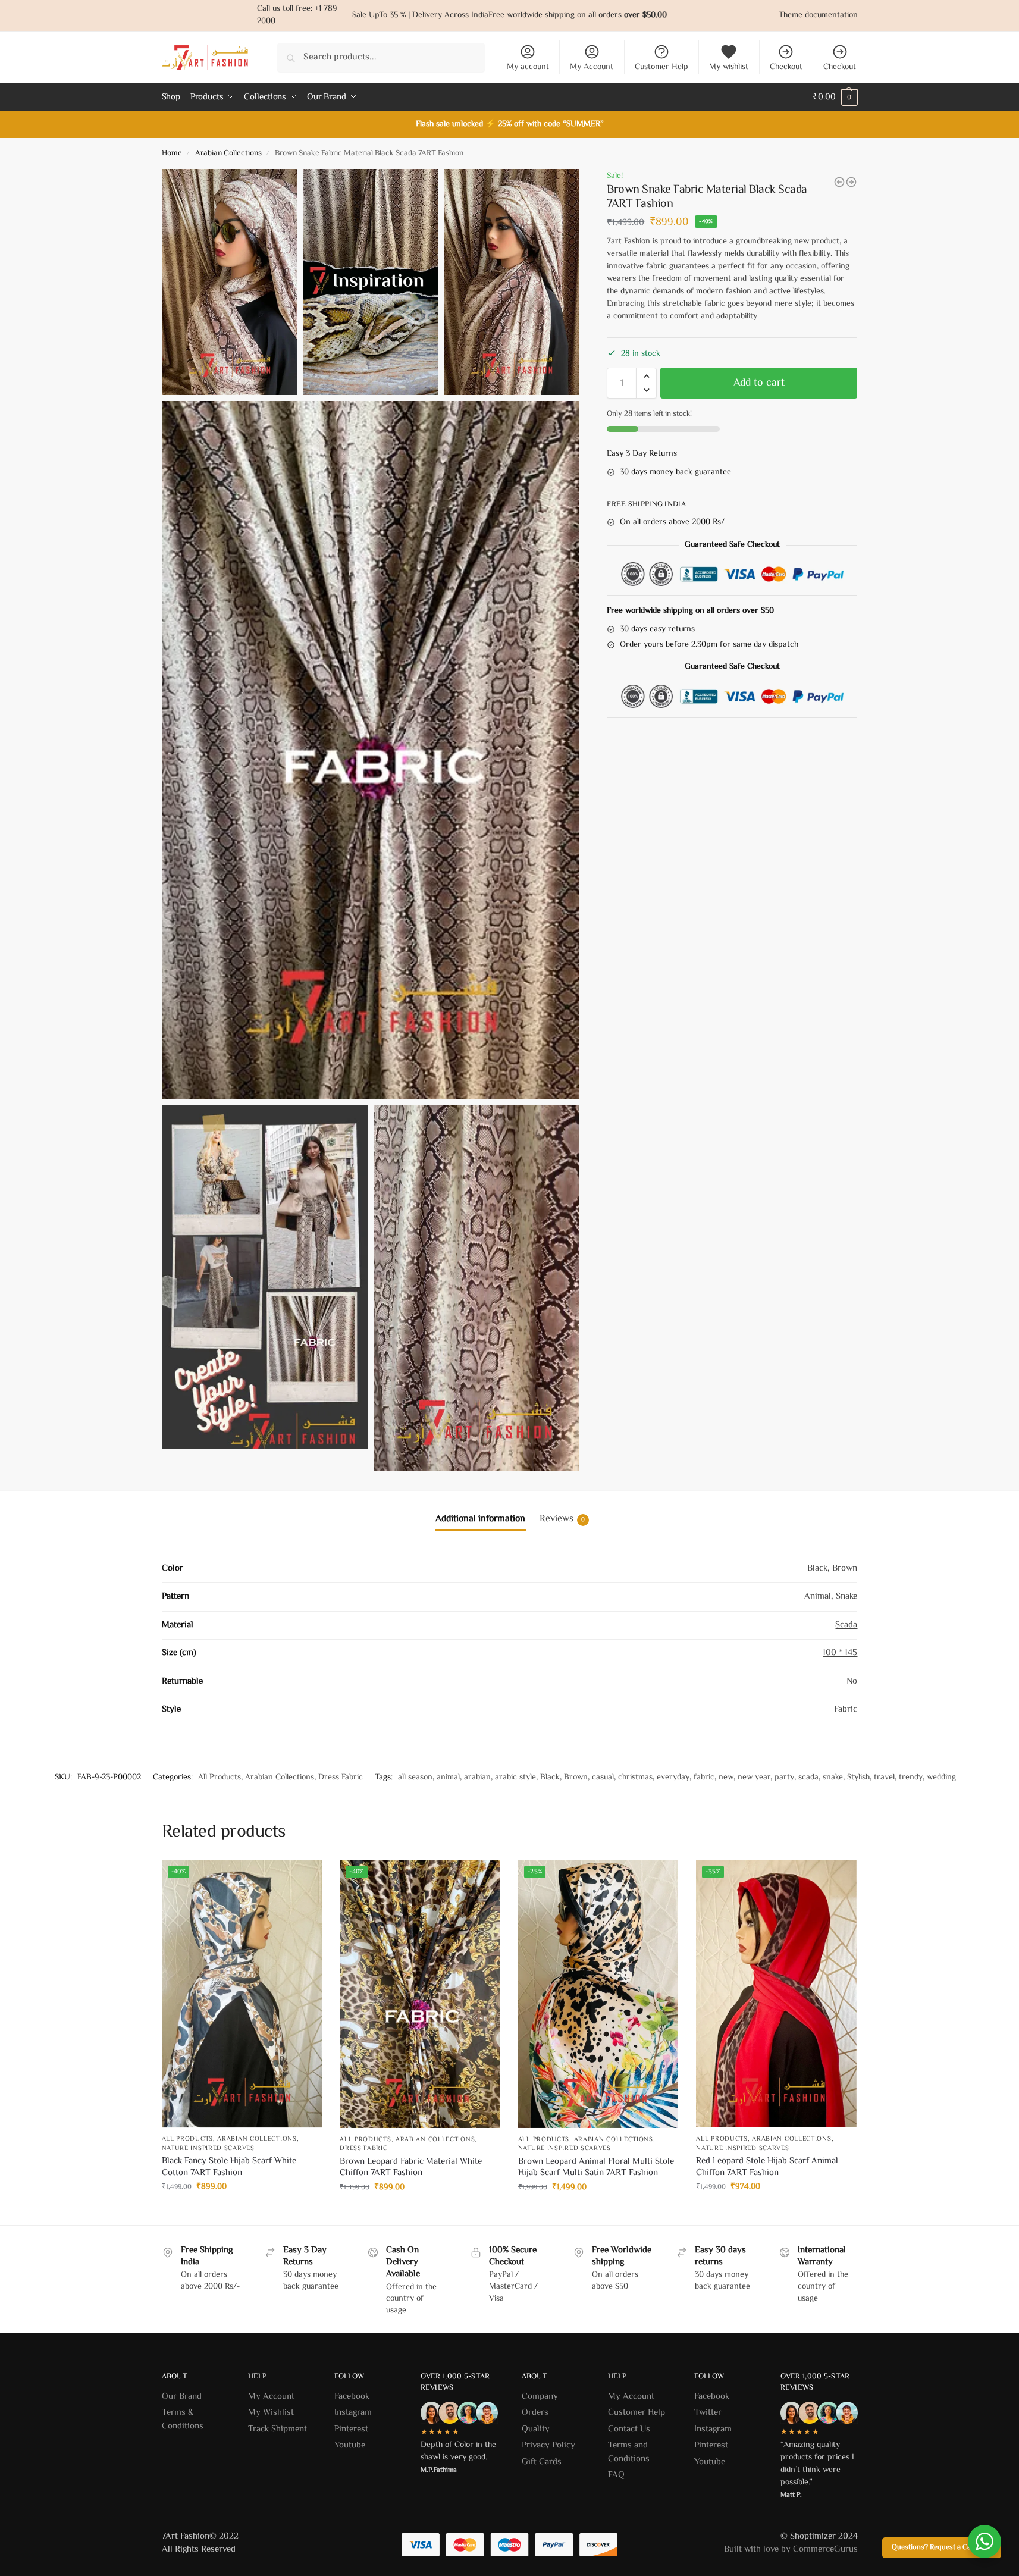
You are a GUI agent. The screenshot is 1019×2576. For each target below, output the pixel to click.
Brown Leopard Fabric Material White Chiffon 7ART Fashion (411, 2168)
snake (833, 1778)
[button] (646, 376)
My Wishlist (271, 2413)
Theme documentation (818, 15)
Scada (846, 1625)
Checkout (786, 67)
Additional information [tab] (480, 1519)
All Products (220, 1778)
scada (808, 1778)
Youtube (350, 2445)
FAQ (616, 2475)
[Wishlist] (304, 1878)
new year (754, 1778)
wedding (941, 1778)
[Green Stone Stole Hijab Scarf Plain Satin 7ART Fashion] (851, 182)
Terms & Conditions (183, 2420)
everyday (673, 1778)
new (726, 1778)
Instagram (353, 2413)
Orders (535, 2413)
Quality (536, 2429)
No (852, 1682)
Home (172, 153)
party (784, 1778)
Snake (846, 1596)
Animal (818, 1596)
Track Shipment (278, 2429)
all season (415, 1778)
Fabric (846, 1710)
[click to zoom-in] (371, 750)
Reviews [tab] (562, 1519)
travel (884, 1778)
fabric (704, 1778)
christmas (635, 1778)
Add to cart (759, 383)
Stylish (858, 1778)
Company (540, 2397)
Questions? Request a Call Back (942, 2547)
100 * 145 (840, 1653)
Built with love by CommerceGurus (791, 2550)
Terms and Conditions (629, 2452)
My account (528, 67)
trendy (911, 1778)
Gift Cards (542, 2462)
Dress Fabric (341, 1778)
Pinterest (351, 2429)
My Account (592, 67)
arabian (477, 1778)
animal (448, 1778)
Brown (845, 1569)
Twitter (708, 2413)
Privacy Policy (548, 2445)
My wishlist (729, 67)
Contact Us (629, 2429)
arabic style (515, 1778)
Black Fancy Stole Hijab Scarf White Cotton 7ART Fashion (229, 2167)
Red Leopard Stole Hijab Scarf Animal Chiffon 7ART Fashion (767, 2167)
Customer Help (661, 67)
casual (603, 1778)
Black (817, 1569)
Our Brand (183, 2397)
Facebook (352, 2397)
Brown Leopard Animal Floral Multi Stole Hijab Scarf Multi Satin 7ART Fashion (596, 2168)
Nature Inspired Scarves (208, 2149)
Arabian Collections (228, 153)
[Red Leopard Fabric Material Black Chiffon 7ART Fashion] (839, 182)
